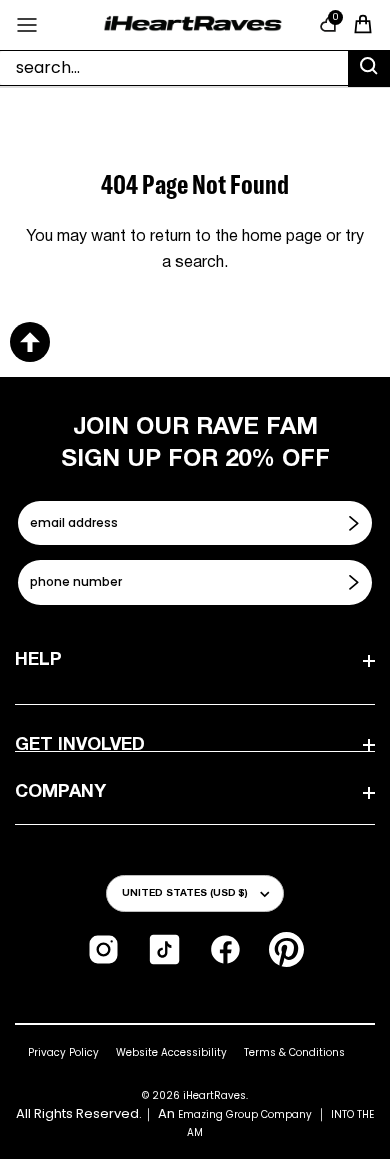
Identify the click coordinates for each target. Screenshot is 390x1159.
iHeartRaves (214, 1095)
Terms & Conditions (294, 1052)
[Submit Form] (356, 523)
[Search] (369, 69)
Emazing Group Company (245, 1114)
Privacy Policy (63, 1052)
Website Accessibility (171, 1052)
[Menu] (27, 25)
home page (282, 237)
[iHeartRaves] (193, 24)
